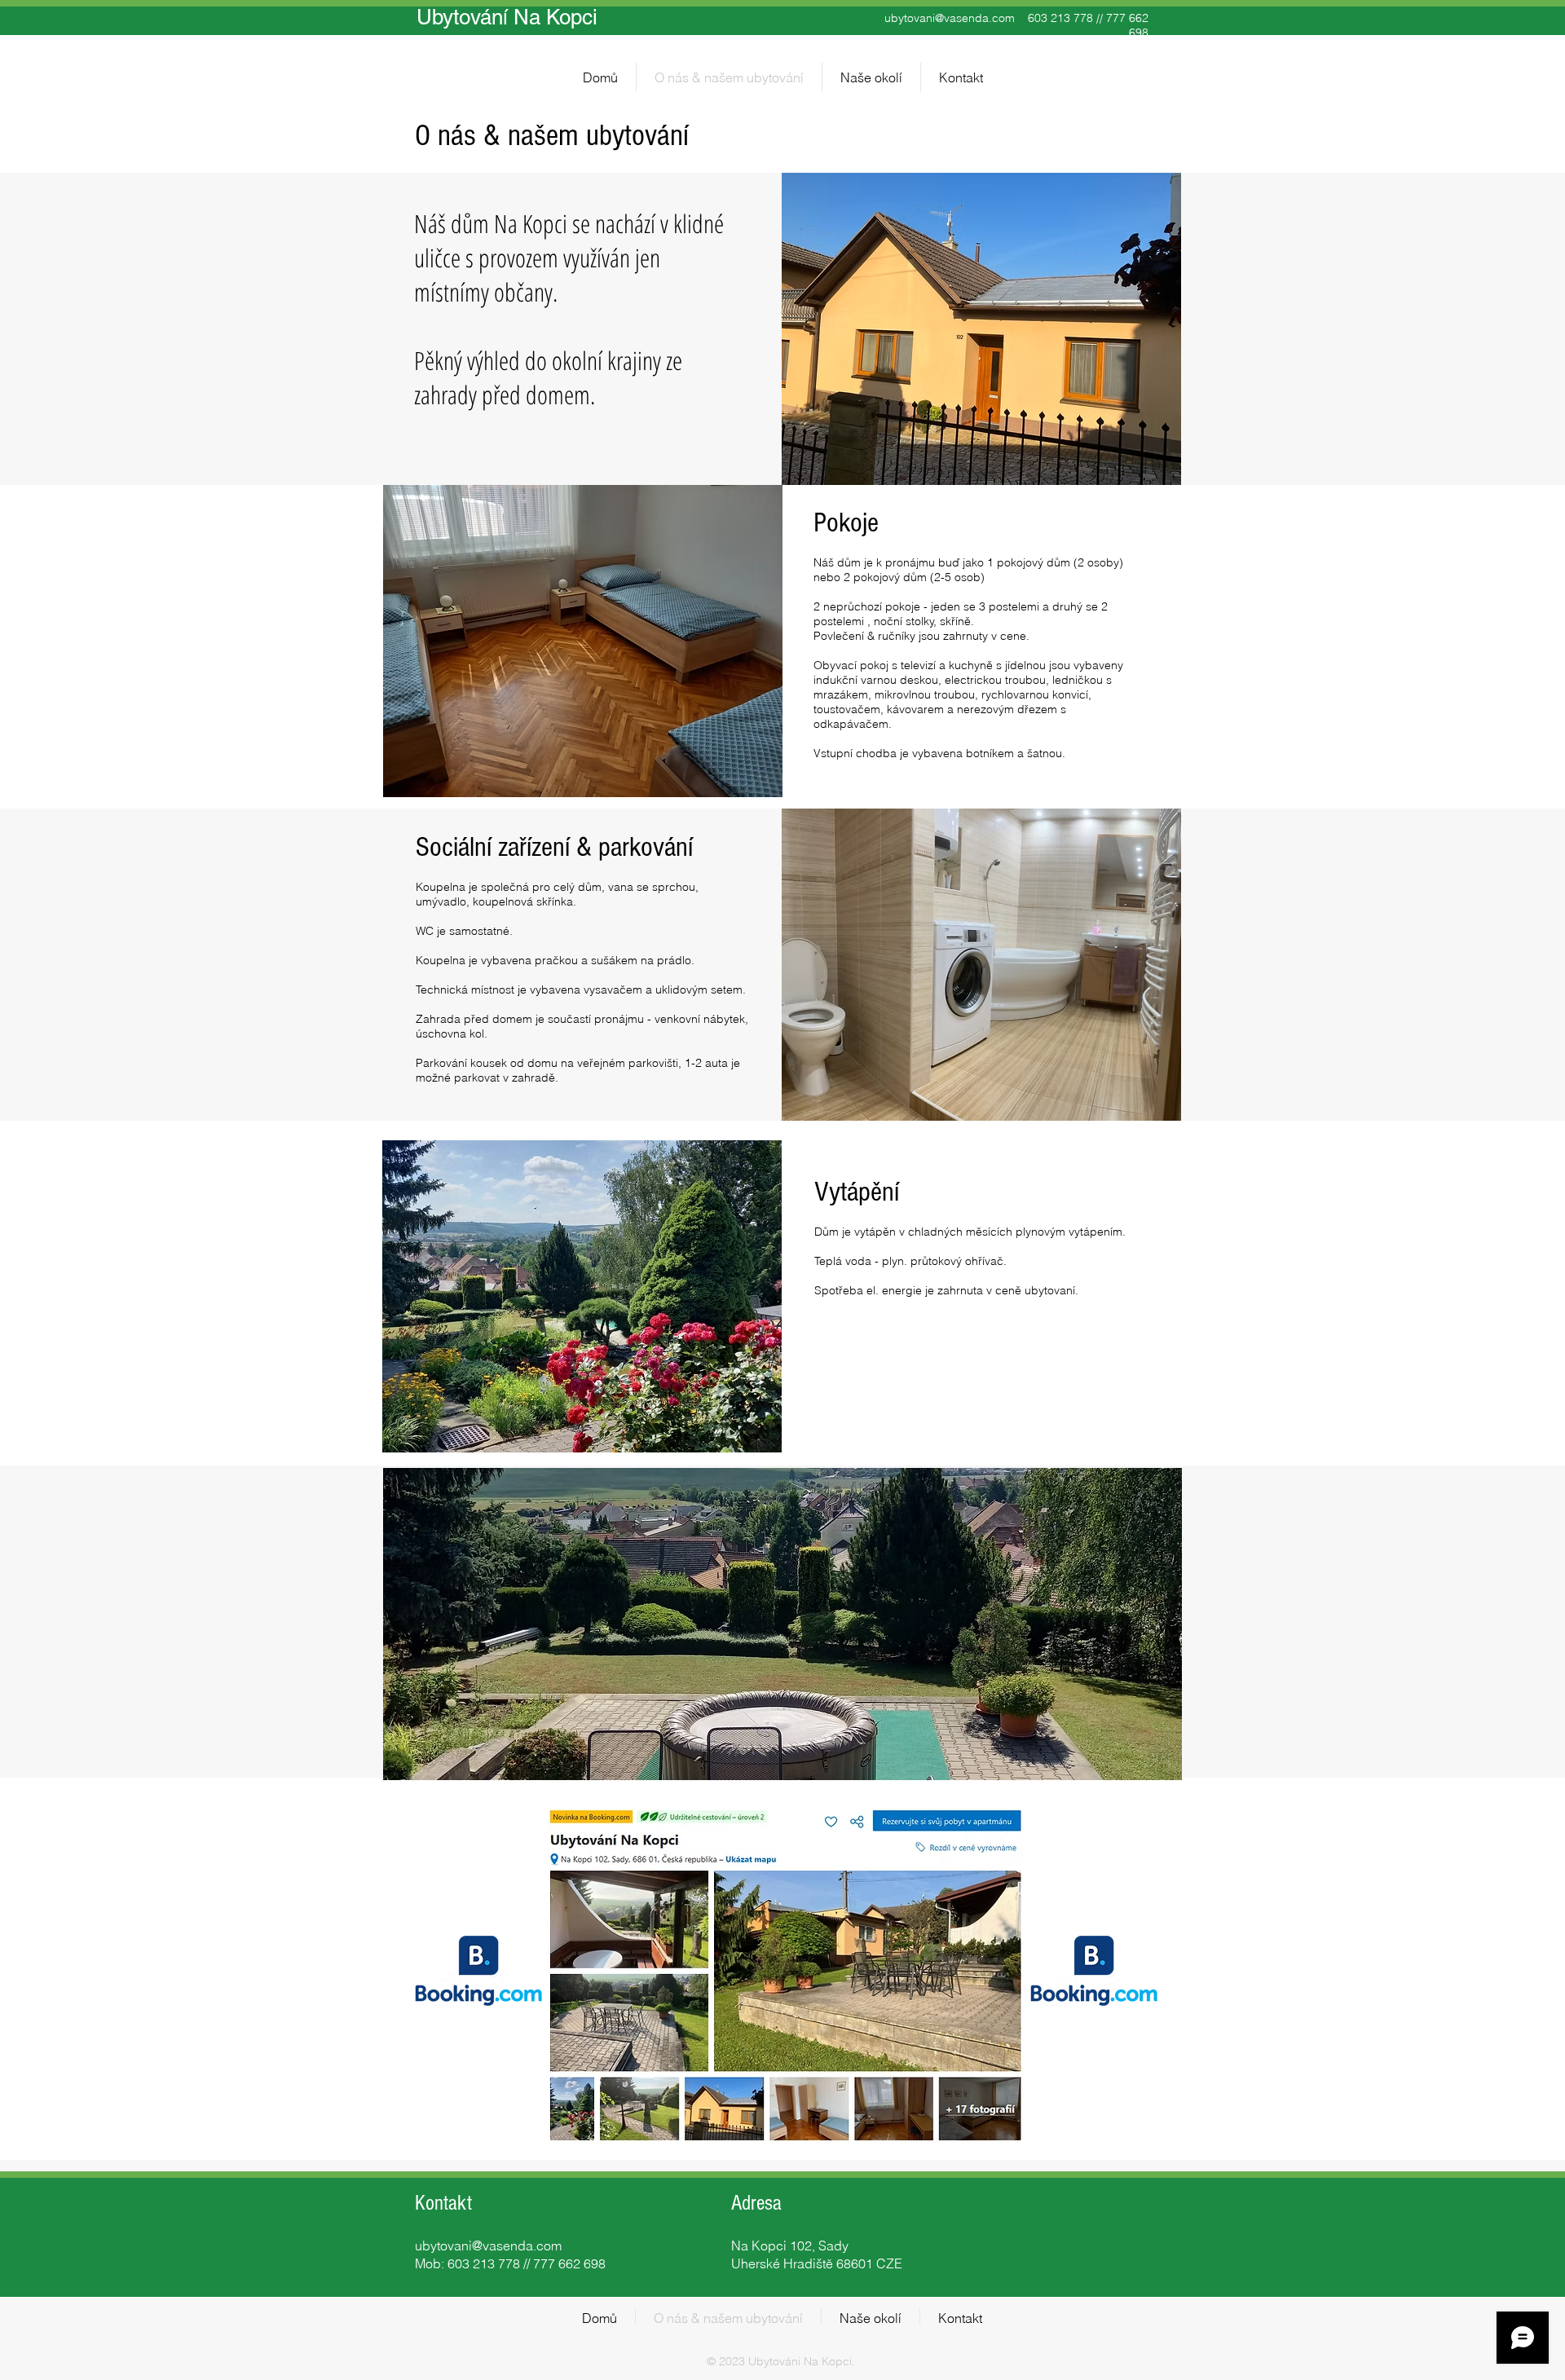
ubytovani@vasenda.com (950, 18)
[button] (583, 641)
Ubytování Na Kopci (507, 17)
